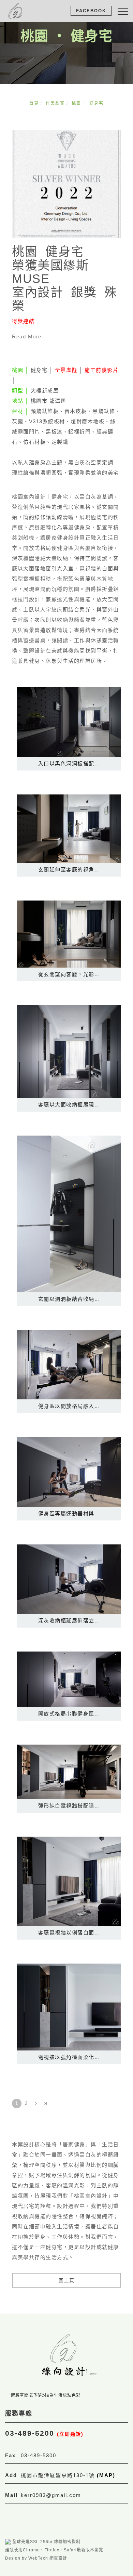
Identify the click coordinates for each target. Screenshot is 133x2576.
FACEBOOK (91, 11)
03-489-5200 (44, 2433)
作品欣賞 (55, 103)
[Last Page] (45, 2103)
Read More (27, 336)
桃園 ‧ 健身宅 (88, 103)
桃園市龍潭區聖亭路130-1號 (68, 2475)
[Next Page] (36, 2103)
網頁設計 (58, 2558)
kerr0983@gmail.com (51, 2495)
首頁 (34, 103)
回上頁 (67, 2280)
